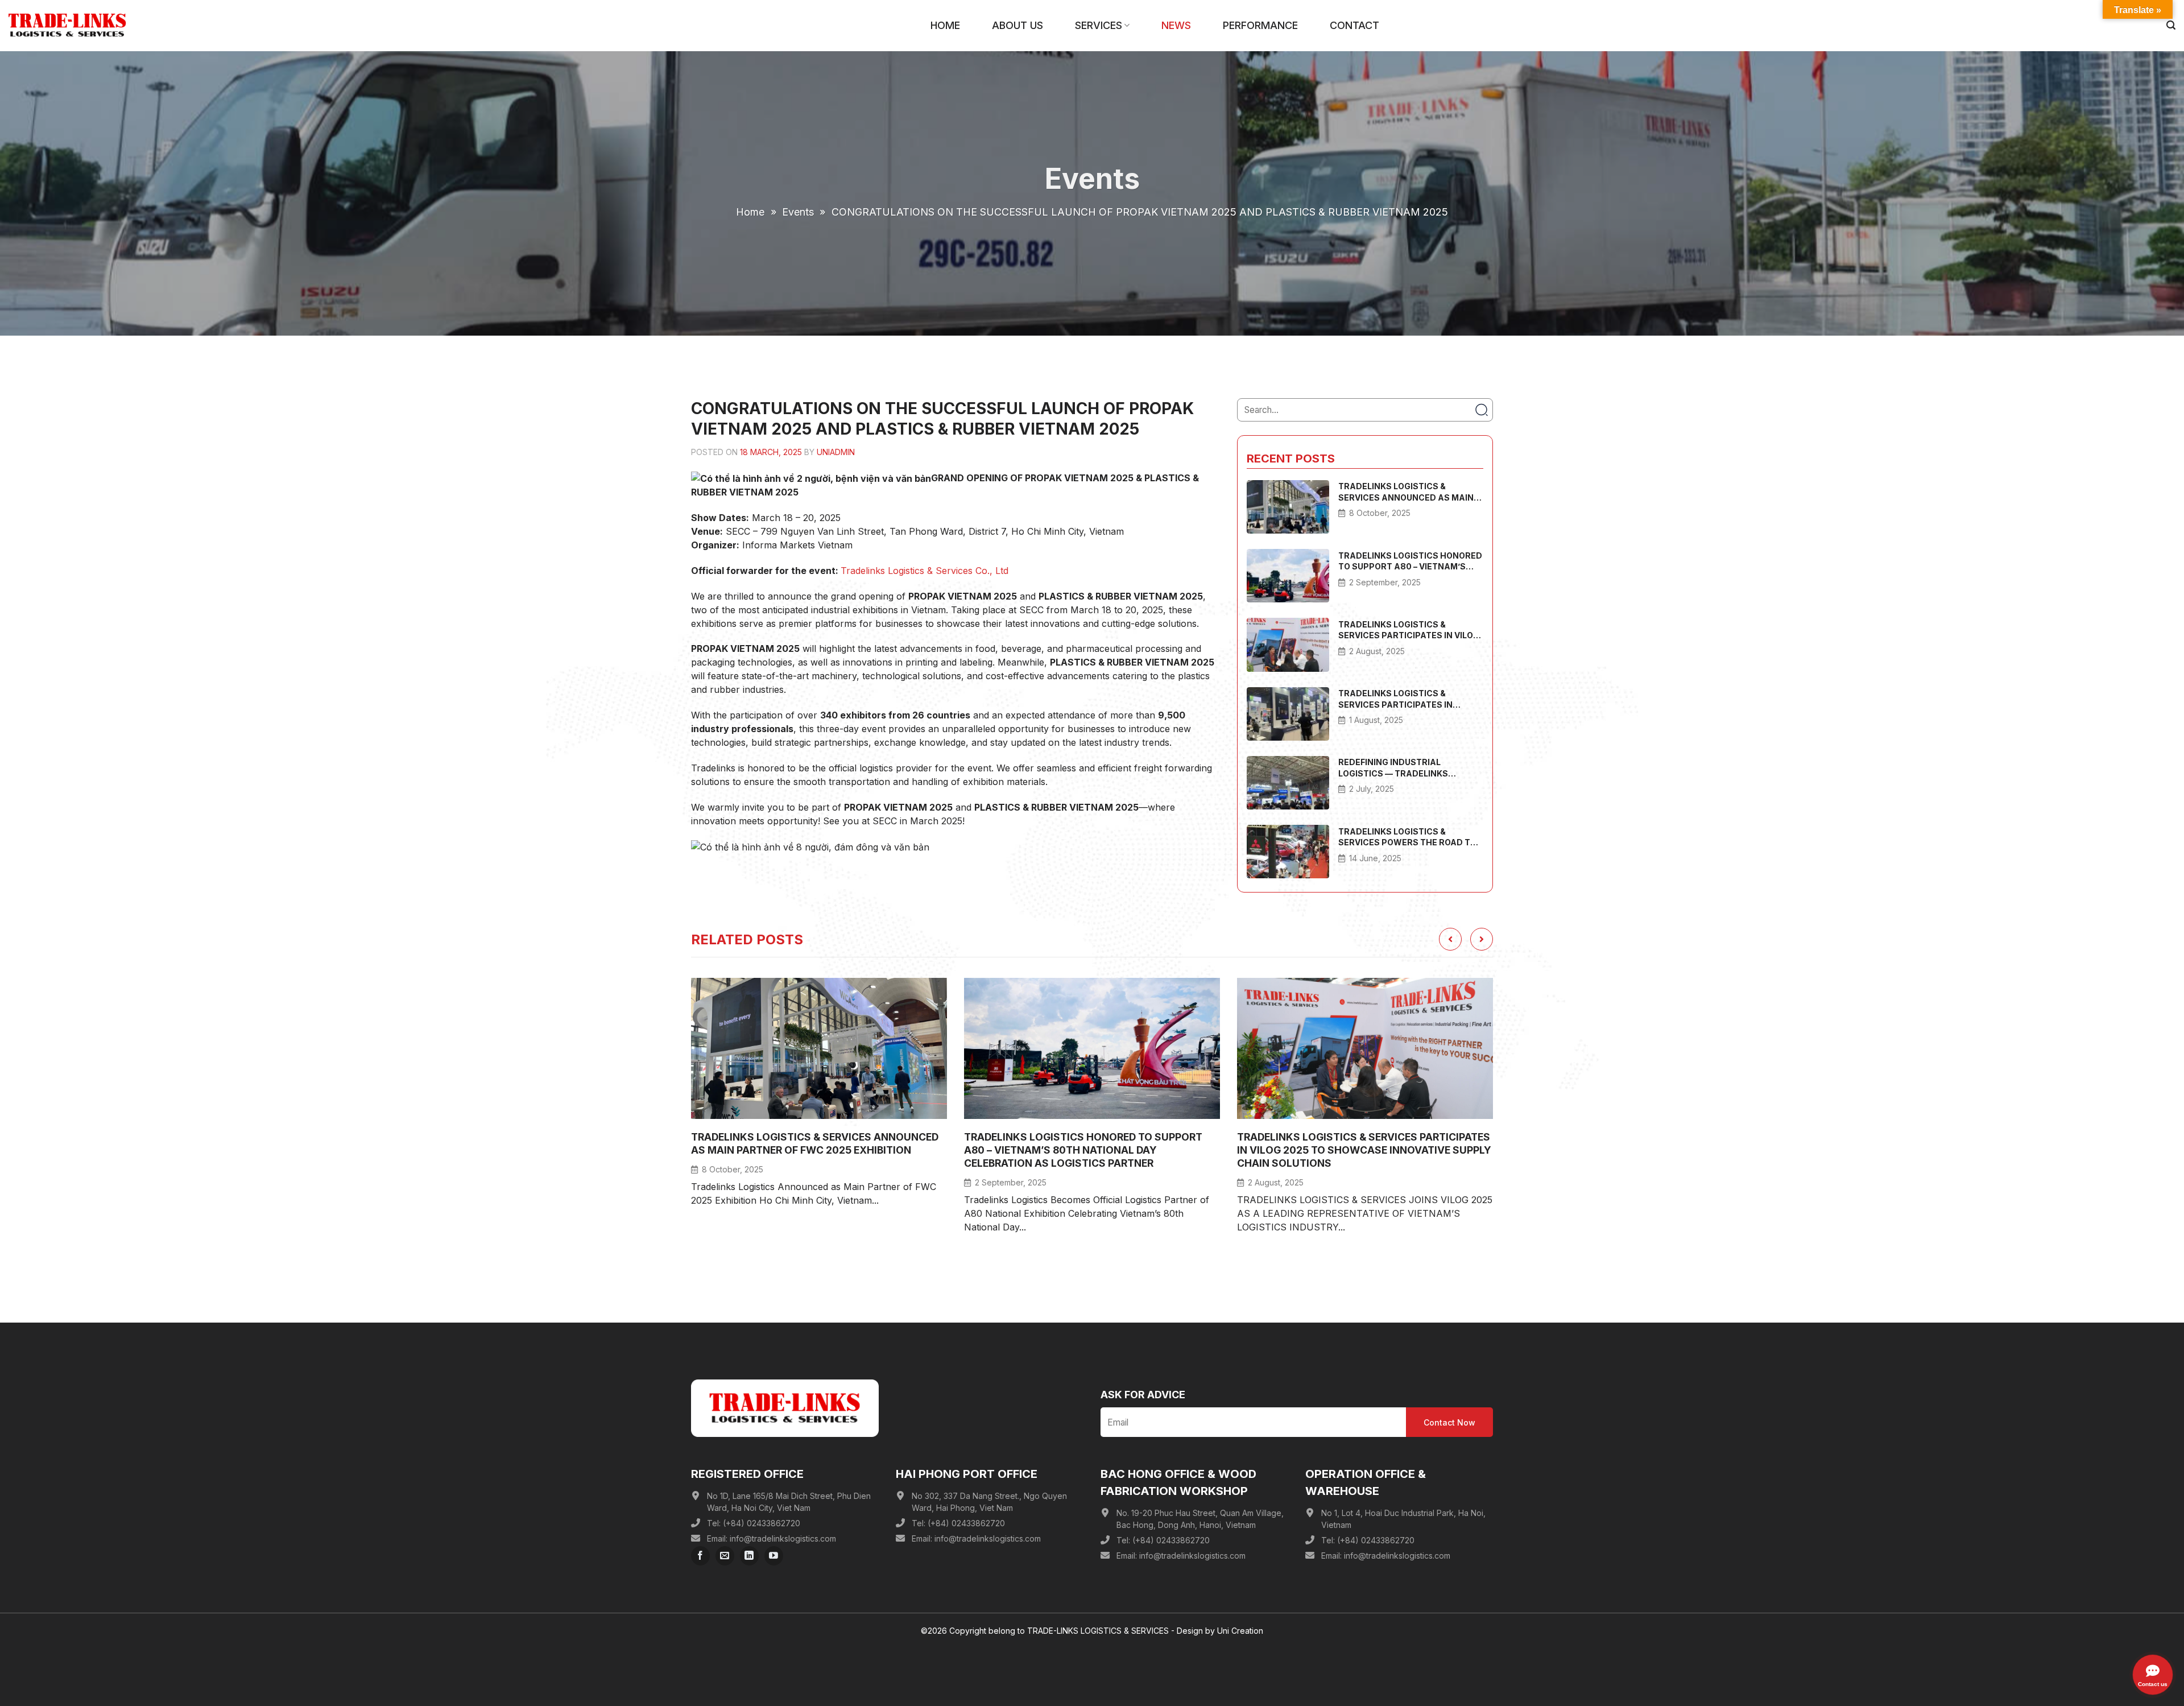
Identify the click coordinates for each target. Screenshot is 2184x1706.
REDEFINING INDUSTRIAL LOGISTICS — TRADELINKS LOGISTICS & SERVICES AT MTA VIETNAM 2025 (1403, 768)
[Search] (2171, 25)
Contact (1354, 25)
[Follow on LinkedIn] (749, 1556)
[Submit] (1481, 410)
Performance (1260, 25)
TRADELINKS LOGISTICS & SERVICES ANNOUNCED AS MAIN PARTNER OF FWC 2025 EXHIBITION (1406, 492)
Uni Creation (1240, 1631)
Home (945, 25)
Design (1190, 1631)
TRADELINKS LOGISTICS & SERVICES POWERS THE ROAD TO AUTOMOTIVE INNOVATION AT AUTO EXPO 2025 (1407, 837)
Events (798, 212)
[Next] (1482, 939)
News (1176, 25)
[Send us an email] (725, 1556)
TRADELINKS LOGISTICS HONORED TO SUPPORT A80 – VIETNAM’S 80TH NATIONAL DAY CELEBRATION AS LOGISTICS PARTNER (1410, 561)
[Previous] (1450, 939)
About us (1017, 25)
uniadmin (836, 452)
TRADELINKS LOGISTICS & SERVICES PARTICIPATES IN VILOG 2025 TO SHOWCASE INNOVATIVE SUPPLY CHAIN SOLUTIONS (1409, 630)
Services (1099, 25)
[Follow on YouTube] (774, 1556)
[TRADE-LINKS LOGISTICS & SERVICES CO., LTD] (67, 25)
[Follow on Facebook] (700, 1556)
